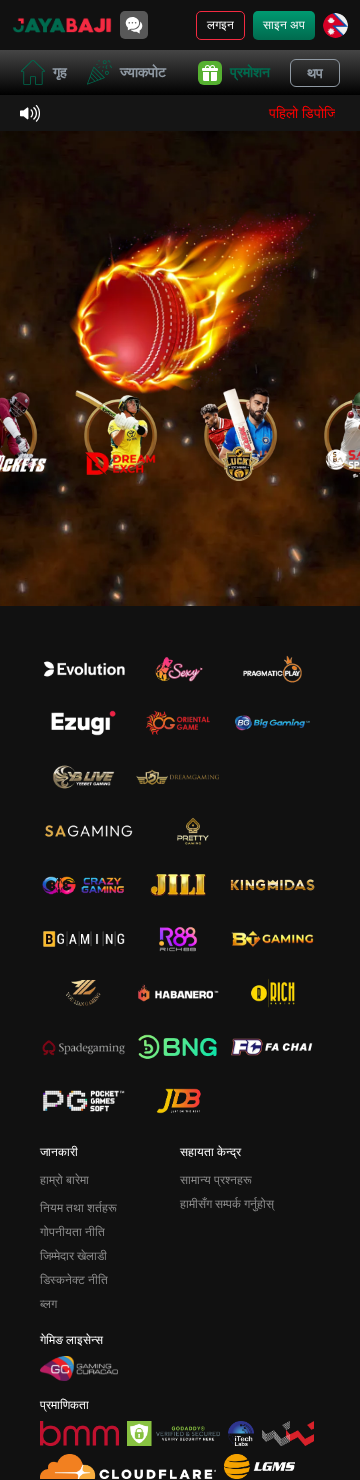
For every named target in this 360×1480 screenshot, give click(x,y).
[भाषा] (335, 25)
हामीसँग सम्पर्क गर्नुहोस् (227, 1204)
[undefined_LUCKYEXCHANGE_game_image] (240, 431)
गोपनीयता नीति (72, 1232)
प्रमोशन (250, 72)
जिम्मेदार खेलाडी (73, 1256)
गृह (60, 72)
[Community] (134, 25)
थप (315, 73)
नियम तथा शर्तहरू (78, 1208)
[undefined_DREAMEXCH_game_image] (120, 431)
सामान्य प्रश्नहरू (216, 1180)
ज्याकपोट (143, 72)
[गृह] (62, 25)
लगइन (220, 25)
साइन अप (284, 25)
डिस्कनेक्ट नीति (74, 1280)
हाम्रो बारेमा (64, 1180)
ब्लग (48, 1304)
